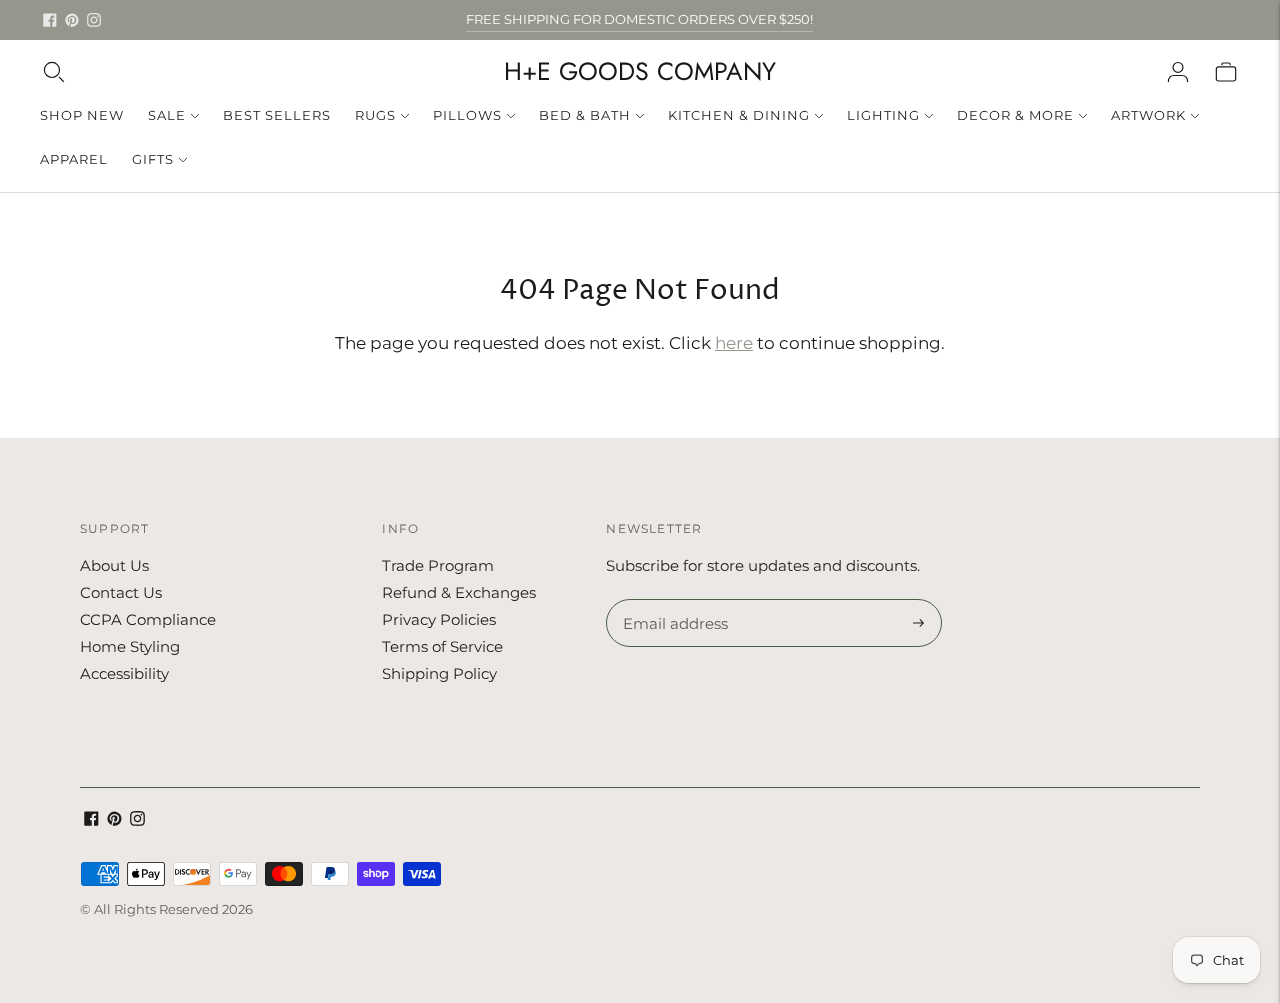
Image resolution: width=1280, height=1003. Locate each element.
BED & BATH (585, 115)
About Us (114, 565)
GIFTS (153, 159)
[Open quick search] (54, 72)
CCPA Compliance (148, 619)
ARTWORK (1148, 115)
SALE (167, 115)
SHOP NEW (82, 115)
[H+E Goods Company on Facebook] (50, 20)
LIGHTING (883, 115)
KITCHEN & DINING (739, 115)
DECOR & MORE (1015, 115)
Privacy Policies (439, 619)
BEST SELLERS (277, 115)
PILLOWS (467, 115)
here (734, 343)
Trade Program (438, 565)
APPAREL (74, 159)
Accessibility (124, 673)
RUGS (375, 115)
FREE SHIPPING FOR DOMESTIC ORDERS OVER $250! (639, 19)
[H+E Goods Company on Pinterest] (72, 20)
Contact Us (121, 592)
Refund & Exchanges (459, 592)
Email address (672, 600)
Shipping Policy (439, 673)
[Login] (1178, 72)
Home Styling (130, 646)
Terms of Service (442, 646)
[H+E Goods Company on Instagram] (94, 20)
